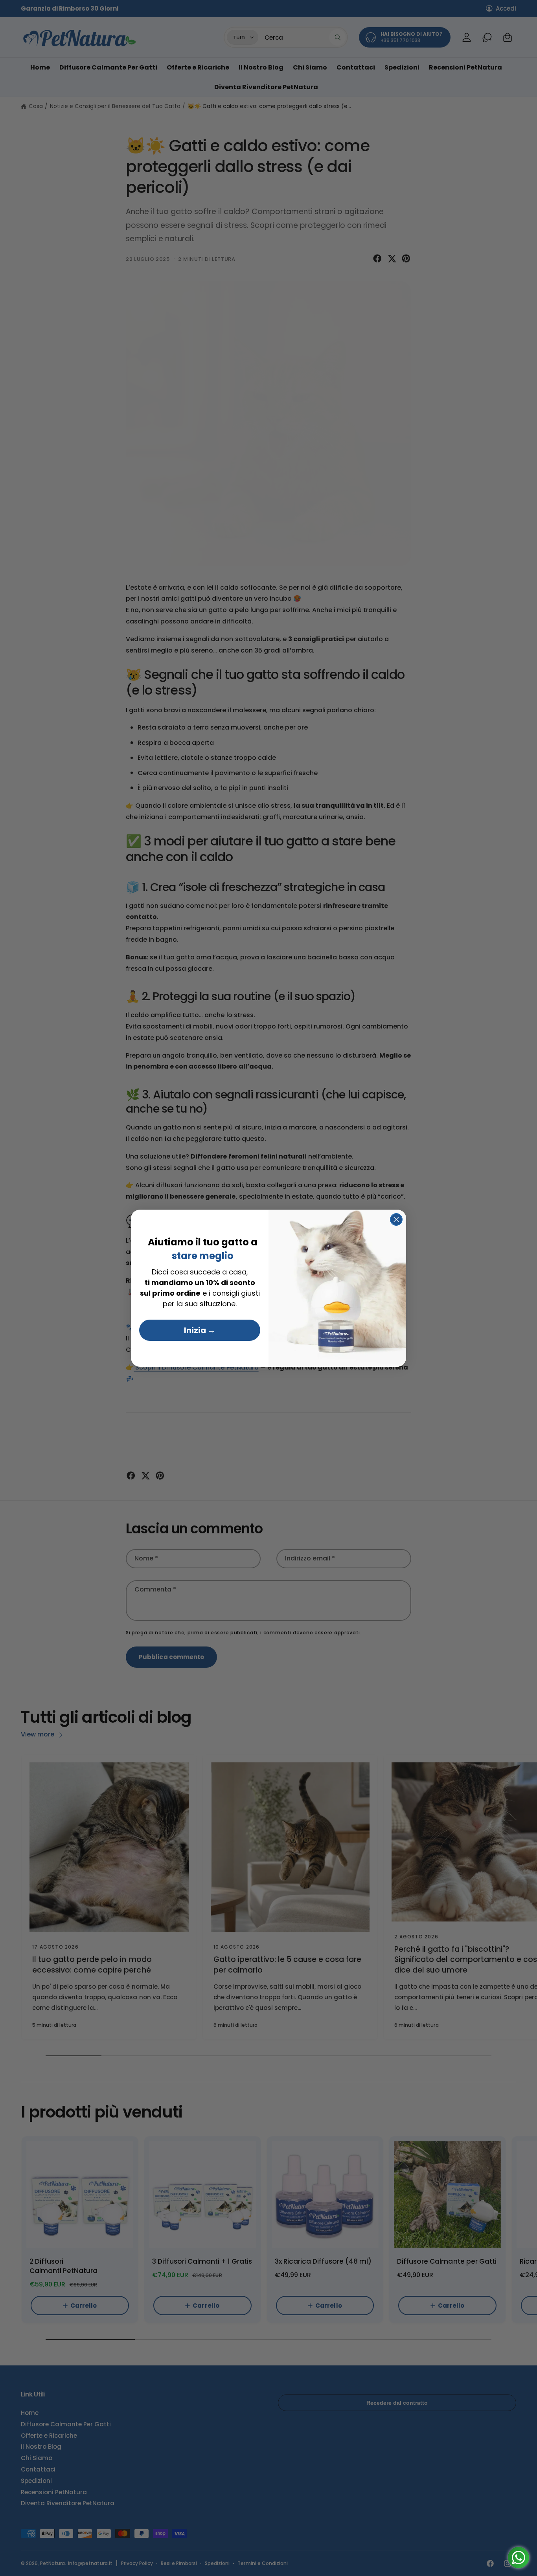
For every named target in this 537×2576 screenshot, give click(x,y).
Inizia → (200, 1330)
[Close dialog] (396, 1219)
